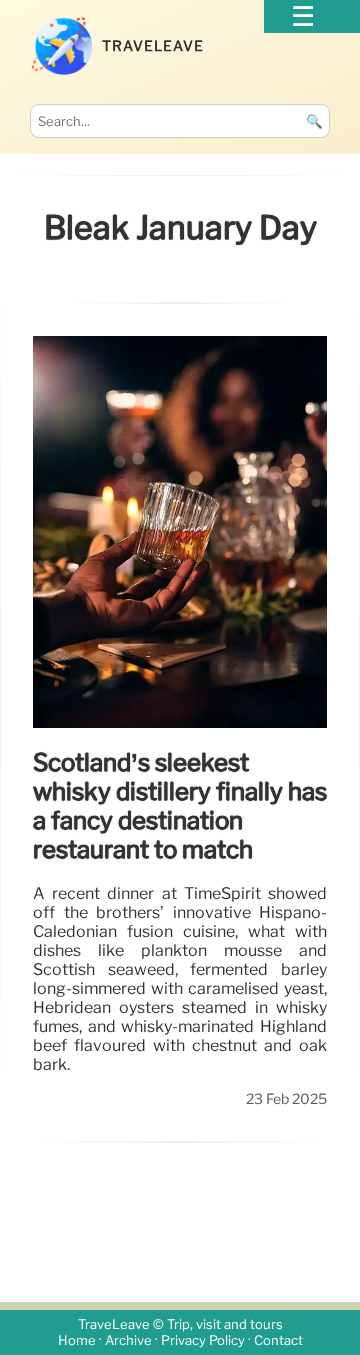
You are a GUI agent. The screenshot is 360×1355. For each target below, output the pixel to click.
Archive (128, 1340)
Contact (278, 1340)
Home (77, 1340)
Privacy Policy (203, 1340)
